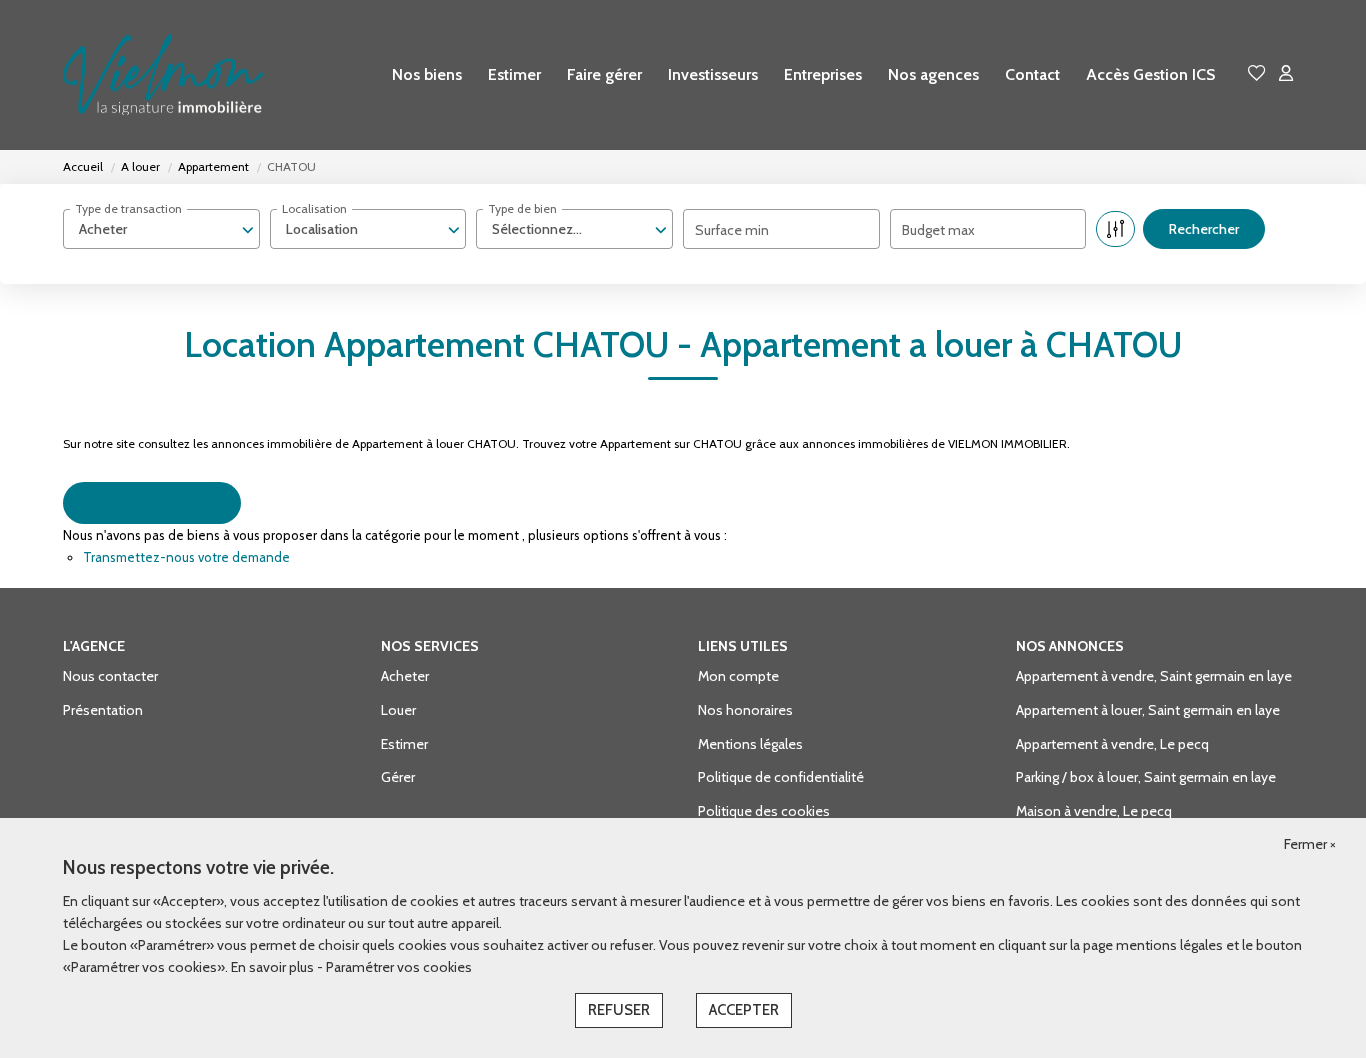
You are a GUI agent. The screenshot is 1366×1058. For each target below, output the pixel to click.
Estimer (514, 74)
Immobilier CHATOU (152, 503)
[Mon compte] (1286, 74)
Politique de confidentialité (781, 777)
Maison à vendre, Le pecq (1094, 811)
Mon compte (738, 676)
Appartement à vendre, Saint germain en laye (1154, 676)
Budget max (938, 230)
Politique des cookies (764, 811)
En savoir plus (274, 967)
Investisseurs (713, 74)
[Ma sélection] (1257, 74)
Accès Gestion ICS (1150, 74)
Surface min (732, 230)
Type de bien (522, 208)
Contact (1032, 74)
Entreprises (823, 74)
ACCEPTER (744, 1010)
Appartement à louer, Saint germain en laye (1148, 710)
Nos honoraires (745, 710)
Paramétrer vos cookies (399, 967)
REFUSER (619, 1010)
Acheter (405, 676)
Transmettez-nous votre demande (186, 557)
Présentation (103, 710)
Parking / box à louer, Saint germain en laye (1146, 777)
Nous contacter (110, 676)
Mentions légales (750, 744)
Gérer (398, 777)
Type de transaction (128, 208)
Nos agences (933, 74)
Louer (398, 710)
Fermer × (1310, 844)
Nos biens (427, 74)
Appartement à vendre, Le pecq (1112, 744)
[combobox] (161, 229)
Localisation (314, 208)
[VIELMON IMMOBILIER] (163, 75)
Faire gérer (604, 74)
